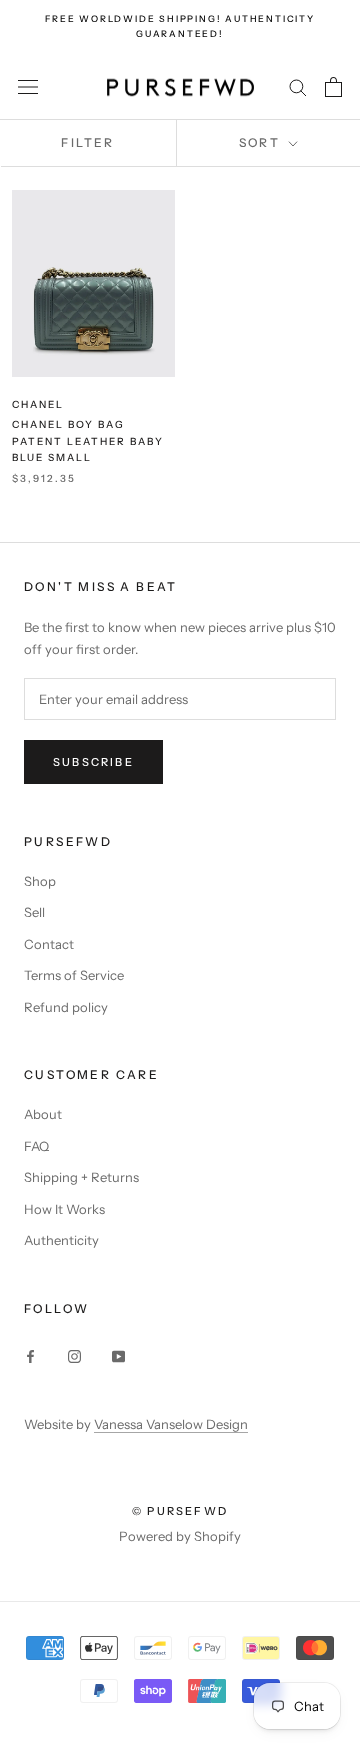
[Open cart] (333, 87)
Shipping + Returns (81, 1177)
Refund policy (66, 1007)
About (43, 1114)
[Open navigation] (28, 87)
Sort (262, 142)
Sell (34, 912)
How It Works (64, 1209)
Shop (40, 881)
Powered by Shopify (180, 1536)
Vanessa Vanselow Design (171, 1424)
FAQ (36, 1146)
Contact (49, 944)
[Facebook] (30, 1354)
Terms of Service (74, 975)
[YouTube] (118, 1354)
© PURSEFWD (180, 1511)
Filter (87, 142)
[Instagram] (74, 1354)
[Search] (298, 86)
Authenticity (61, 1240)
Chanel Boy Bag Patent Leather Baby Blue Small (88, 441)
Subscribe (93, 762)
